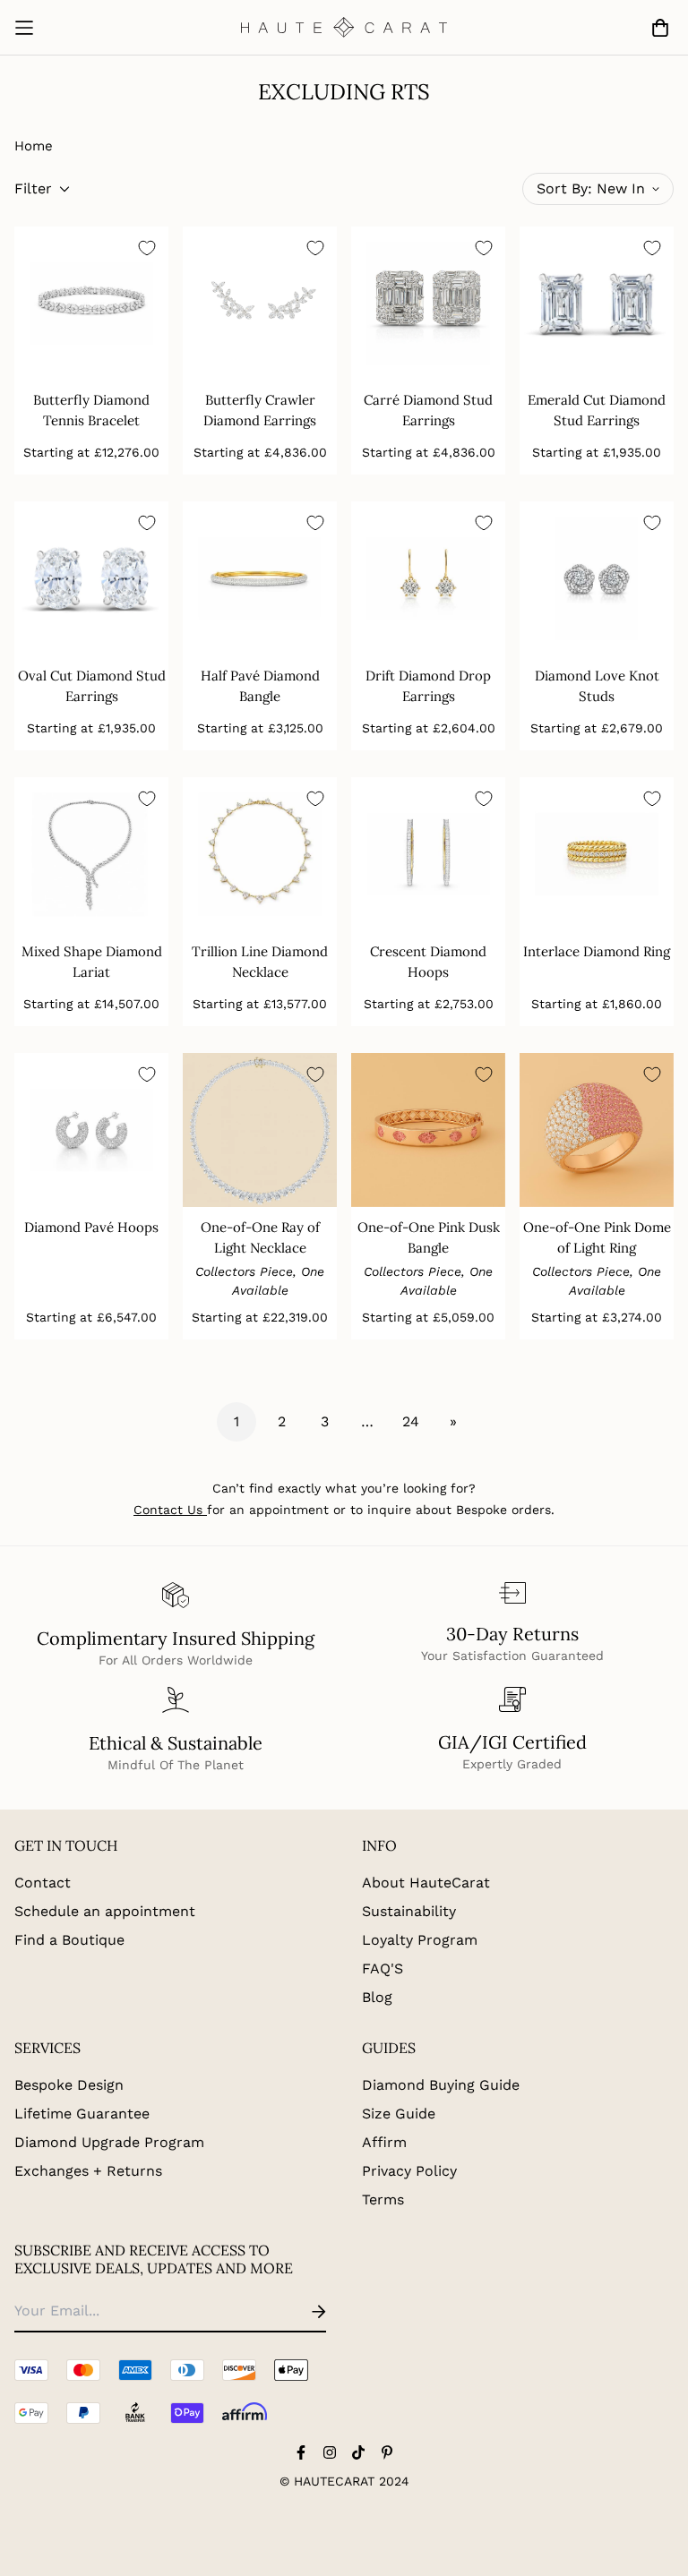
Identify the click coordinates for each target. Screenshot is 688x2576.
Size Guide (399, 2114)
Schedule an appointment (105, 1911)
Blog (377, 1997)
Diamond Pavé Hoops (91, 1227)
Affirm (384, 2142)
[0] (657, 28)
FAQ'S (383, 1968)
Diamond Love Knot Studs (597, 686)
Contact (43, 1883)
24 (411, 1421)
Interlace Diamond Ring (597, 951)
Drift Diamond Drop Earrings (428, 686)
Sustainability (409, 1911)
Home (34, 146)
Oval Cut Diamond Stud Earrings (92, 686)
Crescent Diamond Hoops (428, 962)
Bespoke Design (69, 2085)
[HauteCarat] (344, 27)
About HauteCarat (426, 1883)
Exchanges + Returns (88, 2171)
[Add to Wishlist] (147, 248)
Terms (383, 2199)
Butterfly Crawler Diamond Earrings (260, 410)
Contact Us (168, 1510)
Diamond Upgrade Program (109, 2142)
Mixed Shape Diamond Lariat (92, 962)
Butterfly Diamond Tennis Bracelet (91, 410)
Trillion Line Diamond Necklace (260, 962)
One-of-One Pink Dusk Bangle (429, 1237)
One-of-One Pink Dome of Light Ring (597, 1237)
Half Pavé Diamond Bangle (260, 686)
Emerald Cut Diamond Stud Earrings (597, 410)
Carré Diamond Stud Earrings (428, 410)
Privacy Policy (409, 2171)
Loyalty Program (420, 1940)
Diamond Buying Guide (441, 2085)
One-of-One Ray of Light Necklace (260, 1237)
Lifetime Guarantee (82, 2114)
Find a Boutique (69, 1940)
